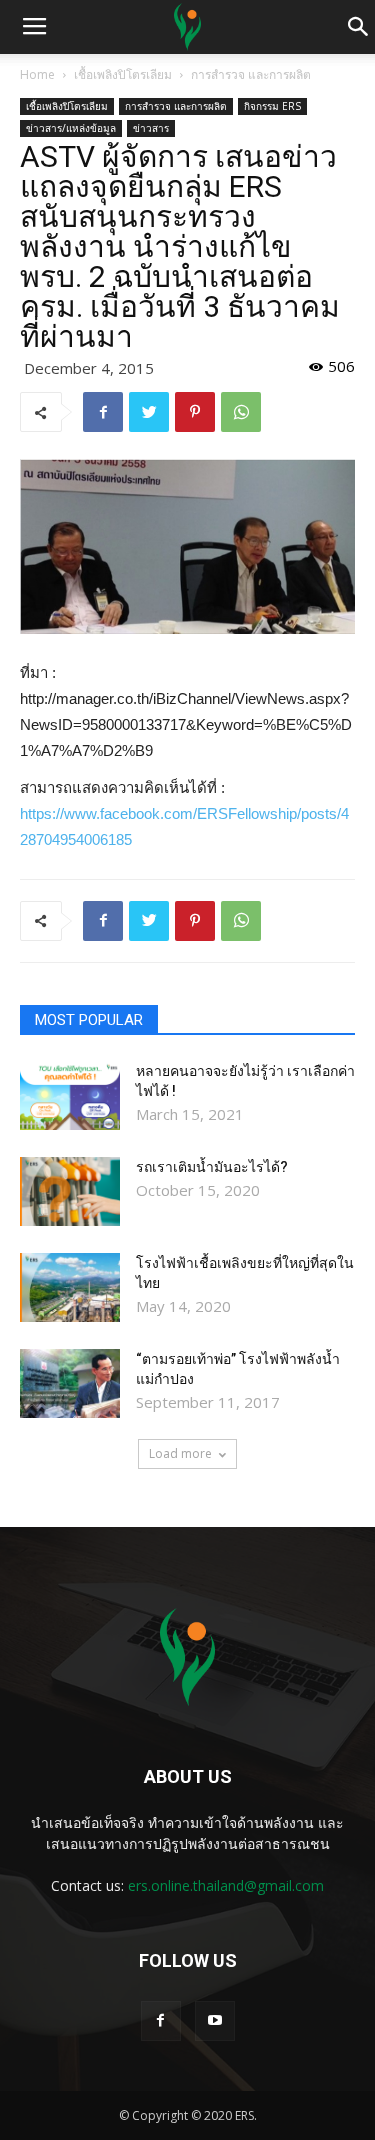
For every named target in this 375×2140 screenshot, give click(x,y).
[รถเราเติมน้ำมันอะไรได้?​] (70, 1191)
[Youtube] (215, 2021)
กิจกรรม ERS (272, 106)
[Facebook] (161, 2021)
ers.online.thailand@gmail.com (226, 1885)
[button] (359, 27)
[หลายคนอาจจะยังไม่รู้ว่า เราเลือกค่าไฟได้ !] (70, 1095)
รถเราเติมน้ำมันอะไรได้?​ (212, 1167)
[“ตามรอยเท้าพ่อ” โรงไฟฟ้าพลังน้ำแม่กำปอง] (70, 1383)
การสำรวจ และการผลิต (251, 74)
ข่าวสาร (151, 128)
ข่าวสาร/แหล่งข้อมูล (71, 128)
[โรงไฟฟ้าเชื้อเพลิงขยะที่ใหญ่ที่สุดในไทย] (70, 1287)
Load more (180, 1453)
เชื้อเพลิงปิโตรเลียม (123, 74)
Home (37, 74)
